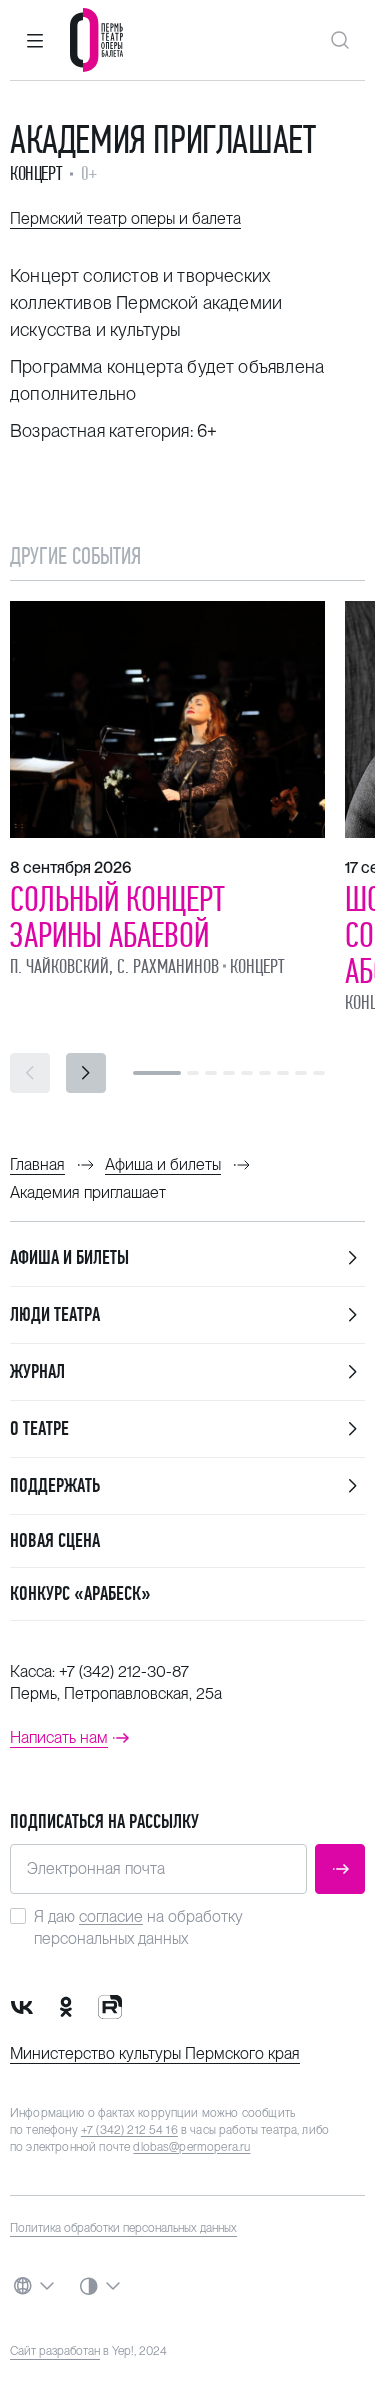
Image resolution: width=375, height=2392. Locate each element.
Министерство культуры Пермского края (155, 2053)
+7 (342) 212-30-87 (124, 1671)
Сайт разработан (55, 2351)
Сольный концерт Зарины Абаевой (117, 917)
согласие (111, 1916)
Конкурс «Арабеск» (80, 1593)
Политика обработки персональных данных (123, 2228)
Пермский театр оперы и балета (125, 218)
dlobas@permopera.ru (191, 2147)
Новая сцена (55, 1540)
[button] (35, 40)
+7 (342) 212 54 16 (129, 2130)
